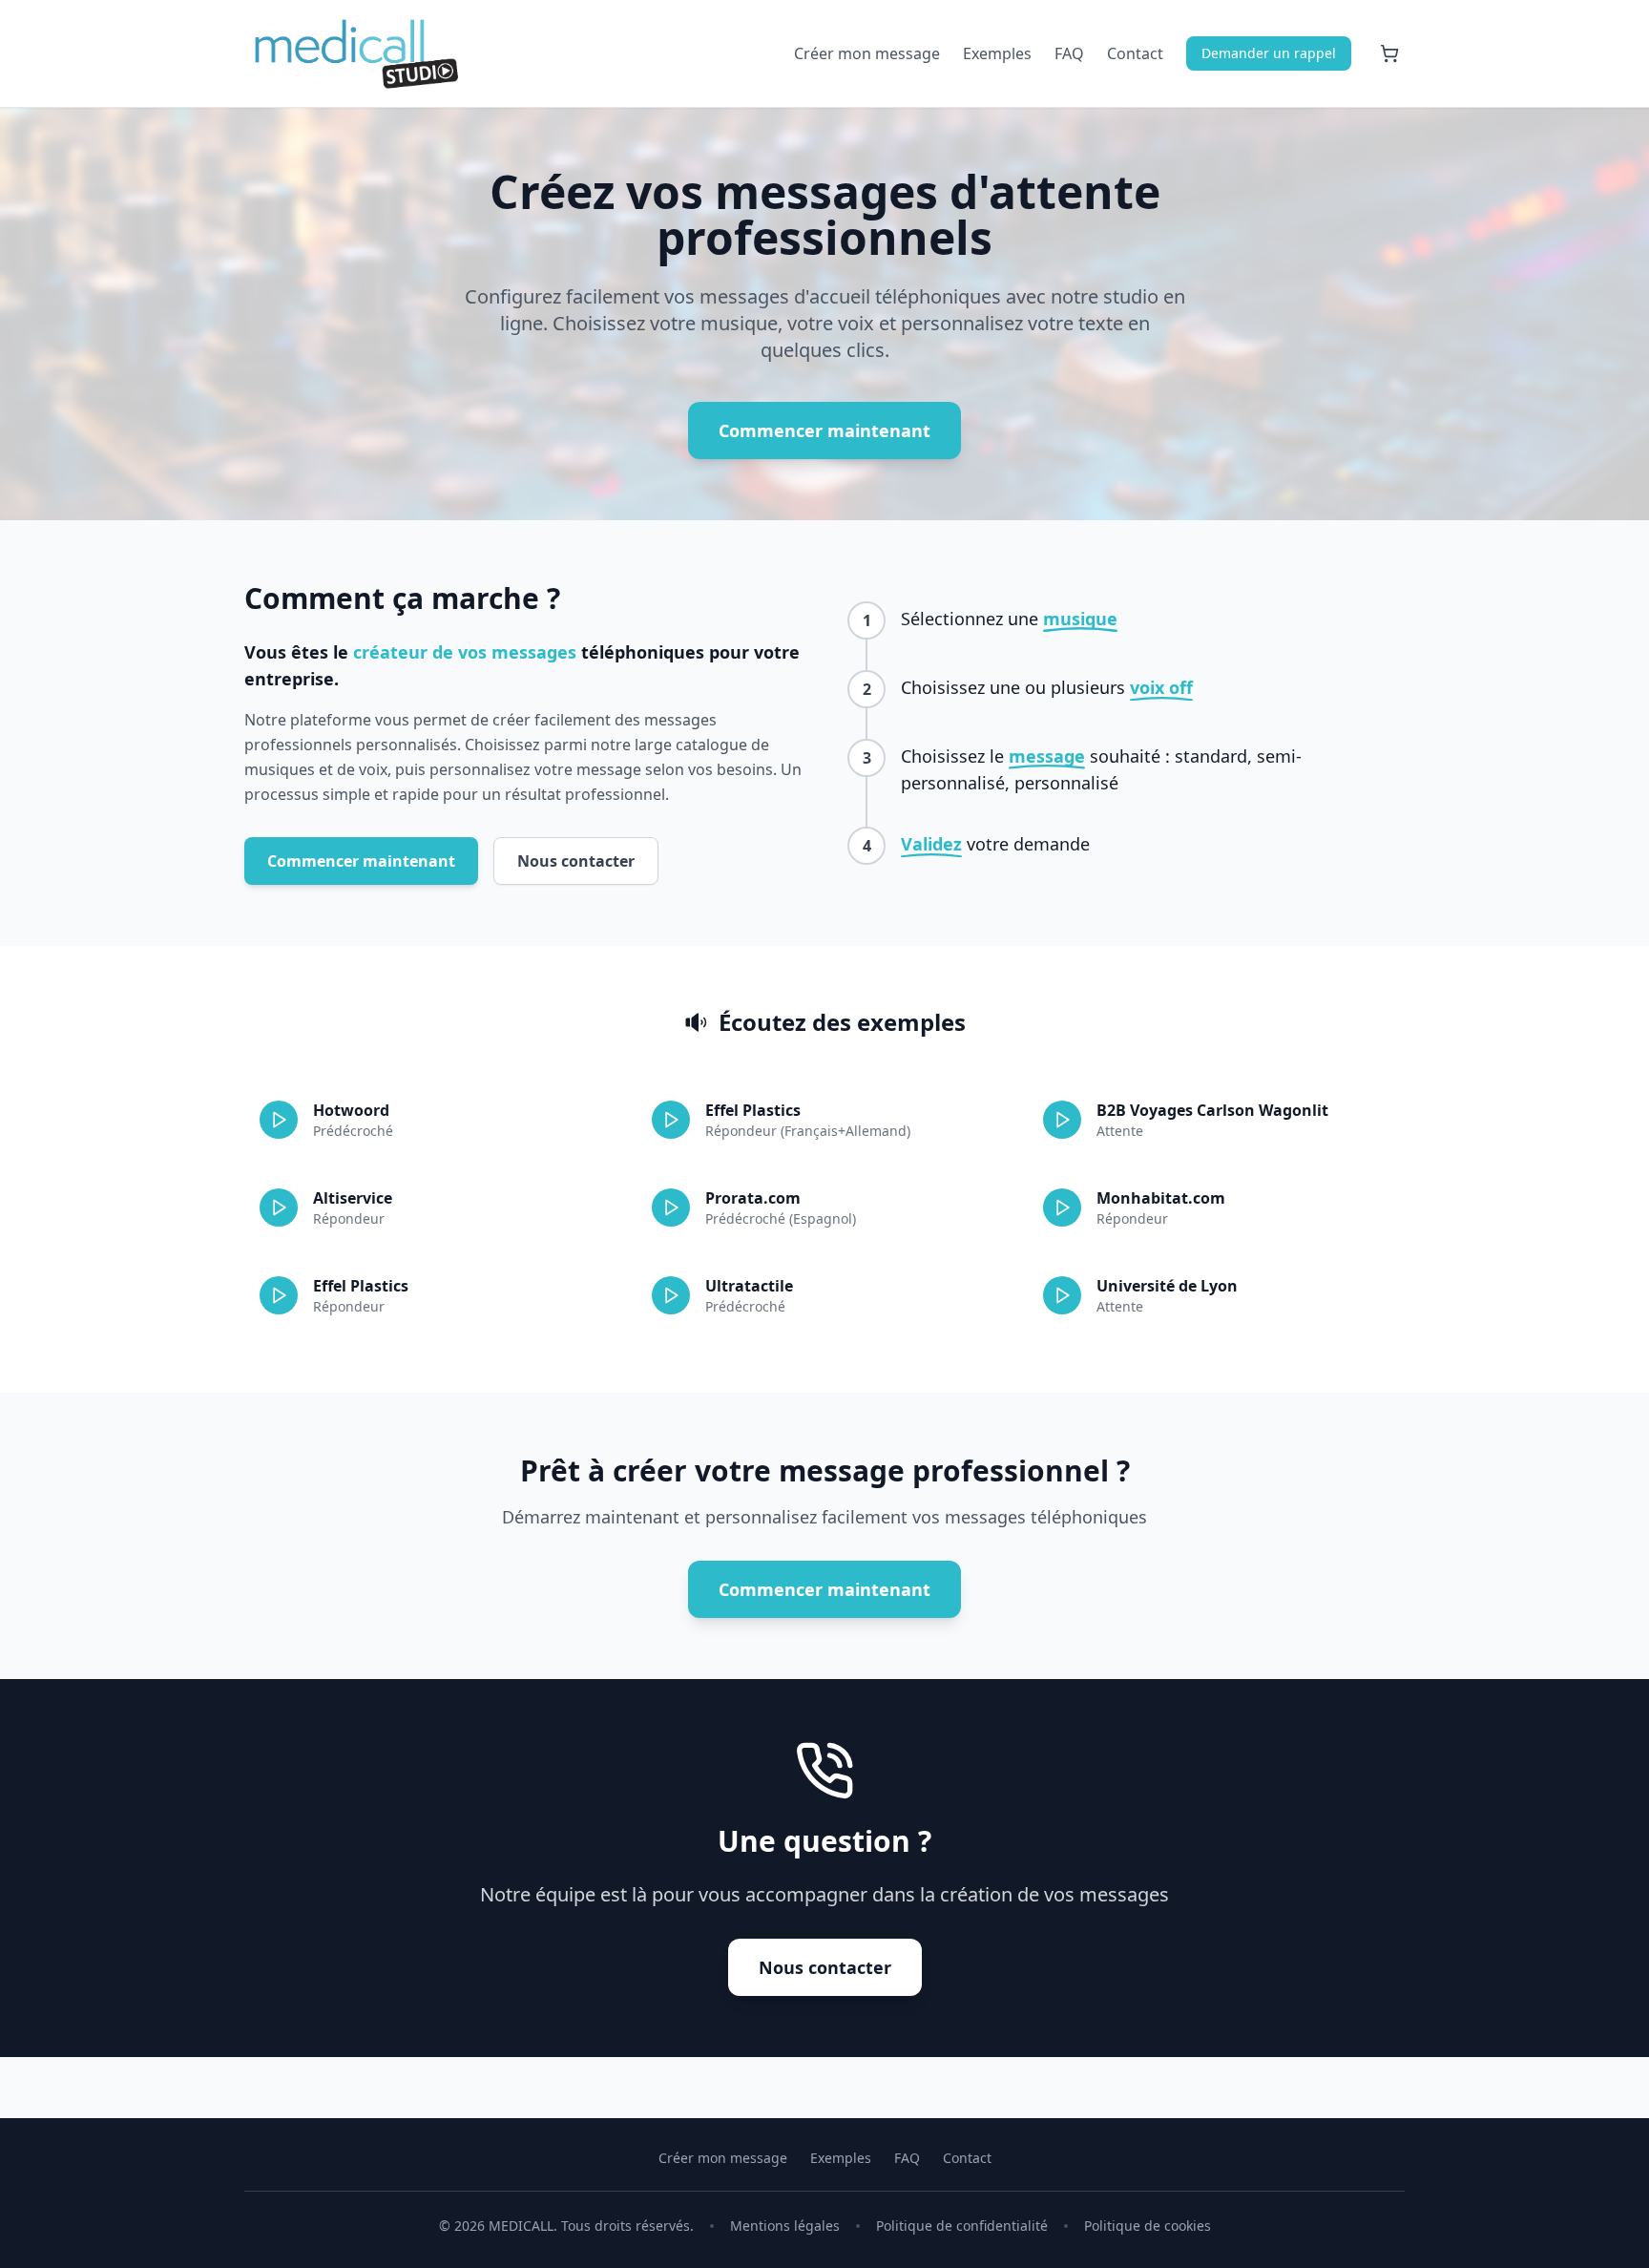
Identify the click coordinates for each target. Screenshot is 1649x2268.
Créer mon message (867, 53)
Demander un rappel (1269, 53)
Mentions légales (785, 2226)
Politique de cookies (1148, 2226)
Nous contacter (576, 861)
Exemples (997, 53)
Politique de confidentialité (962, 2226)
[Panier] (1389, 53)
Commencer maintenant (824, 430)
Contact (1135, 53)
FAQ (1069, 53)
